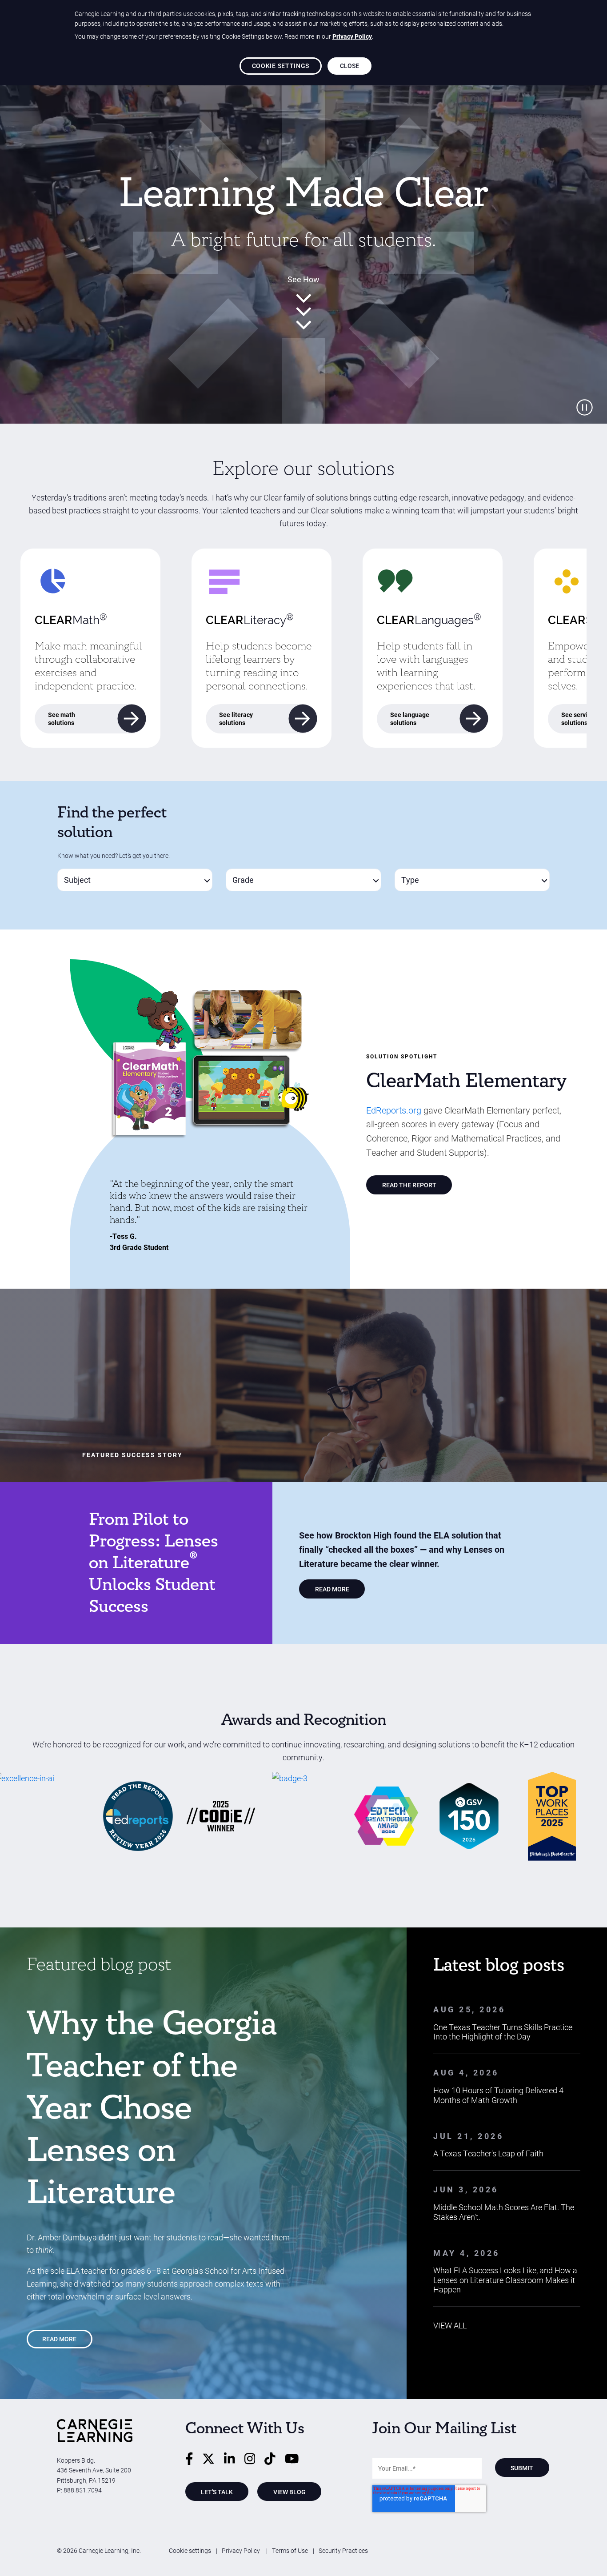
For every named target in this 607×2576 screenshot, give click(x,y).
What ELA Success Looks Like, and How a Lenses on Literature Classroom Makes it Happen (505, 2280)
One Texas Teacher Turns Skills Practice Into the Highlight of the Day (503, 2032)
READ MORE (332, 1589)
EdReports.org (394, 1110)
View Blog (290, 2492)
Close (350, 66)
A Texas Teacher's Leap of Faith (488, 2153)
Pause (585, 407)
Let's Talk (217, 2492)
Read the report (409, 1185)
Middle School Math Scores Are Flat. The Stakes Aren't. (504, 2212)
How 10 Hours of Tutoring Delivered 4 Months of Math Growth (498, 2095)
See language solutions (410, 719)
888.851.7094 (83, 2490)
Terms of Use (290, 2550)
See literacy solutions (236, 719)
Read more (59, 2339)
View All (450, 2325)
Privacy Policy (242, 2550)
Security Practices (343, 2550)
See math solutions (62, 719)
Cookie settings (190, 2550)
